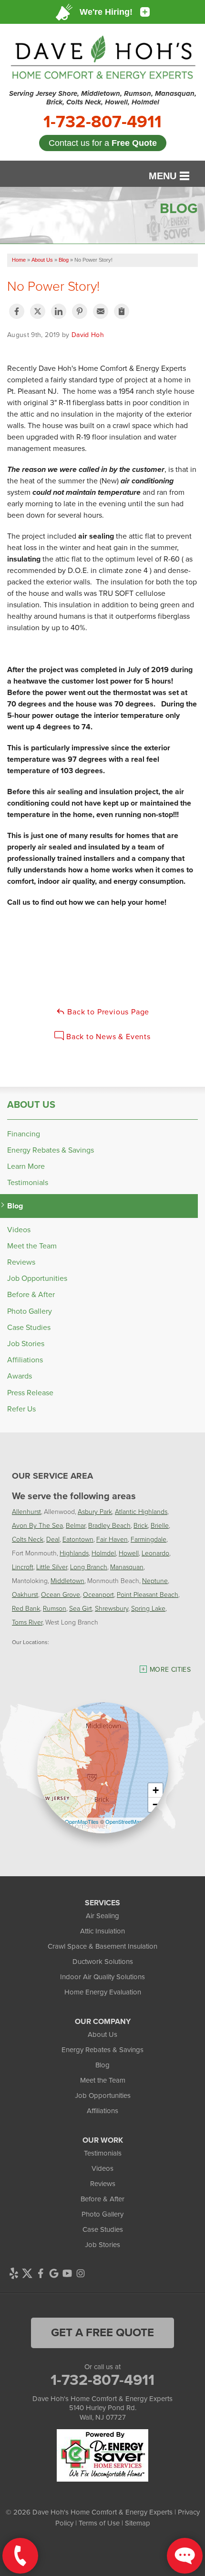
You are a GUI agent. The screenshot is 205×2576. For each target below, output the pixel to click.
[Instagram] (81, 2273)
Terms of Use (99, 2523)
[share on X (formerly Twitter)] (38, 311)
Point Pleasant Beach (148, 1594)
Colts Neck (28, 1539)
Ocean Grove (61, 1594)
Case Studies (29, 1327)
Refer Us (21, 1409)
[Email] (101, 311)
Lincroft (23, 1567)
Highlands (74, 1553)
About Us (31, 1104)
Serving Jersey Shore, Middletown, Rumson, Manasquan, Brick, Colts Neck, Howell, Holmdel (103, 98)
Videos (19, 1230)
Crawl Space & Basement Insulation (102, 1946)
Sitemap (138, 2523)
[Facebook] (41, 2273)
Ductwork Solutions (103, 1962)
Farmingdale (149, 1539)
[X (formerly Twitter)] (27, 2273)
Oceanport (98, 1594)
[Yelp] (14, 2273)
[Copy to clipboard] (122, 311)
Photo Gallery (30, 1311)
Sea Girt (81, 1608)
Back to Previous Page (108, 1012)
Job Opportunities (37, 1278)
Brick (141, 1525)
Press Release (30, 1393)
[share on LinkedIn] (59, 311)
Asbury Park (95, 1511)
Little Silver (52, 1567)
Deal (53, 1539)
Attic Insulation (102, 1931)
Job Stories (26, 1344)
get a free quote (102, 2332)
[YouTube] (67, 2273)
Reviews (21, 1262)
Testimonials (28, 1182)
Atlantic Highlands (141, 1511)
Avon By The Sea (37, 1525)
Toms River (27, 1622)
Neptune (155, 1580)
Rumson (55, 1608)
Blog (15, 1206)
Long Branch (89, 1567)
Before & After (31, 1294)
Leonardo (155, 1553)
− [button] (156, 1804)
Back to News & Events (107, 1037)
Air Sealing (102, 1916)
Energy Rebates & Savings (51, 1150)
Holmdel (104, 1553)
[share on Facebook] (17, 311)
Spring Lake (148, 1608)
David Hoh (88, 335)
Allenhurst (26, 1511)
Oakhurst (25, 1594)
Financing (24, 1134)
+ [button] (156, 1790)
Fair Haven (112, 1539)
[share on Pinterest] (80, 311)
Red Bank (26, 1608)
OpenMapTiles (82, 1821)
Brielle (160, 1525)
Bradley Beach (109, 1525)
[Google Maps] (54, 2273)
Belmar (76, 1525)
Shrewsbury (112, 1608)
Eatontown (78, 1539)
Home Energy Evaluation (103, 1992)
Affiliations (25, 1360)
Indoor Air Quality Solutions (102, 1977)
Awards (20, 1376)
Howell (129, 1553)
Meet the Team (32, 1246)
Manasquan (127, 1567)
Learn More (26, 1166)
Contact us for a (103, 143)
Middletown (67, 1580)
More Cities (170, 1670)
